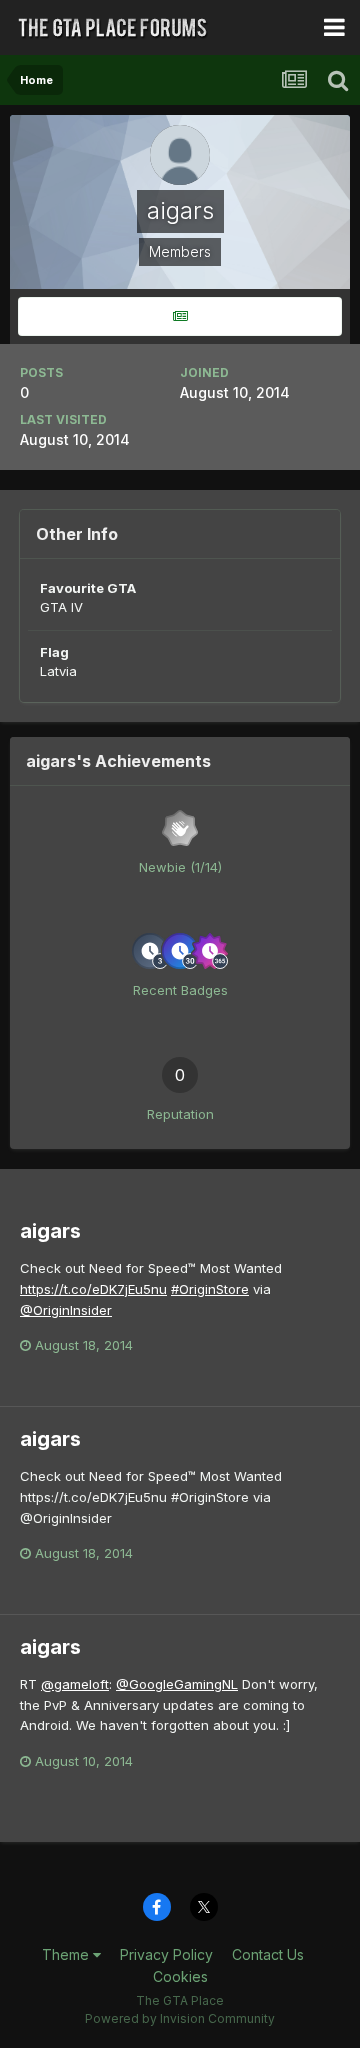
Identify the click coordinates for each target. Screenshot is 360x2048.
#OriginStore (210, 1289)
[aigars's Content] (180, 316)
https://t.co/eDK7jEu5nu (93, 1289)
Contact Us (268, 1954)
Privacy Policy (166, 1954)
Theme (67, 1954)
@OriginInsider (66, 1310)
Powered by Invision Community (180, 2018)
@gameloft (75, 1684)
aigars (50, 1231)
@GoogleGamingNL (177, 1684)
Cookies (180, 1976)
